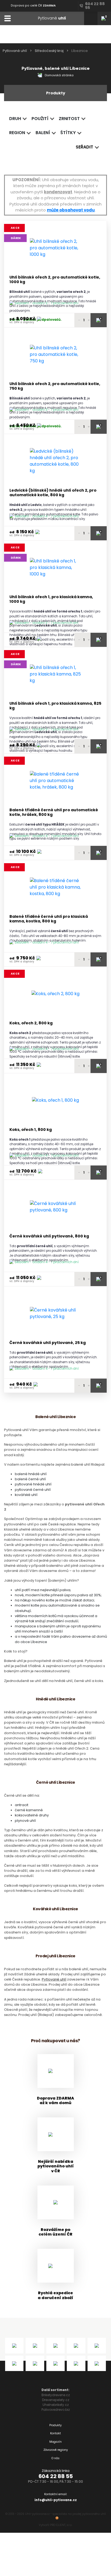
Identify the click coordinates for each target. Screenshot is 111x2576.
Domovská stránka (59, 75)
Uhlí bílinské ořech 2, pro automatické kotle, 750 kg (55, 386)
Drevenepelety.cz (56, 2400)
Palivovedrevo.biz (56, 2410)
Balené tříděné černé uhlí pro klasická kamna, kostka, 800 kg (49, 919)
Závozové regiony (56, 2450)
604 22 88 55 (56, 2476)
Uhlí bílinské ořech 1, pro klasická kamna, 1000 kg (51, 599)
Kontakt (55, 2433)
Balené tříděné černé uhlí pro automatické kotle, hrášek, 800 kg (54, 812)
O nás (55, 2458)
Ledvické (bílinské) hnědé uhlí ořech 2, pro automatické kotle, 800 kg (53, 493)
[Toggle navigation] (7, 18)
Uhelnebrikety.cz (56, 2405)
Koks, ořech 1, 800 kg (31, 1130)
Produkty (55, 2425)
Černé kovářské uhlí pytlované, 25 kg (48, 1343)
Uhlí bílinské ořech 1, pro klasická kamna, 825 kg (55, 706)
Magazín (55, 2442)
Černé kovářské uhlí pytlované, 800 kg (49, 1236)
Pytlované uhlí (15, 51)
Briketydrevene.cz (56, 2395)
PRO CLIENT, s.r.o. (61, 2525)
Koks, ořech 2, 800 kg (31, 1023)
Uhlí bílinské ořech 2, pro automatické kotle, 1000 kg (55, 280)
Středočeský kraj (49, 51)
